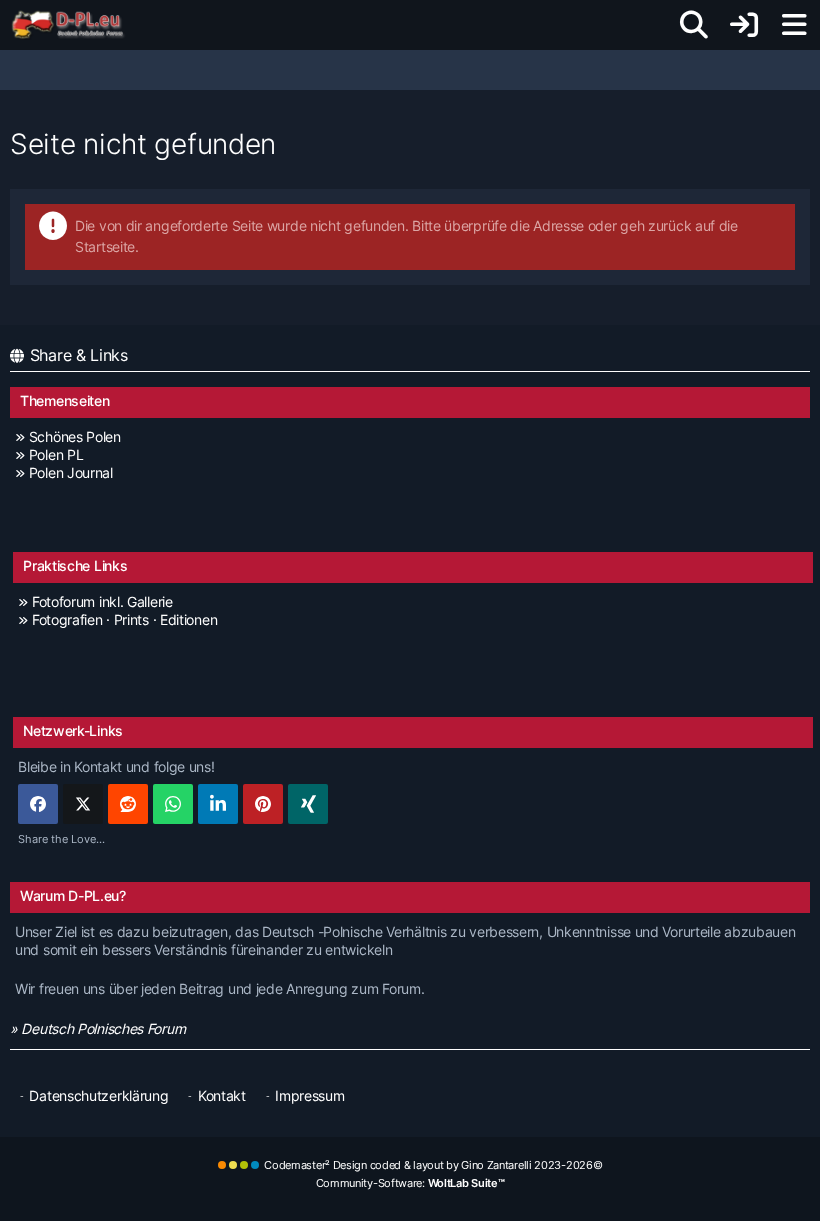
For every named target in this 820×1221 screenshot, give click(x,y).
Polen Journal (71, 472)
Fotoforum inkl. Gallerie (102, 601)
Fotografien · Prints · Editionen (124, 619)
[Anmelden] (744, 25)
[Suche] (694, 25)
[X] (83, 804)
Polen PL (56, 454)
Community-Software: (410, 1183)
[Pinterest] (263, 804)
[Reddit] (128, 804)
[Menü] (794, 25)
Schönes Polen (75, 436)
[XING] (308, 804)
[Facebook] (38, 804)
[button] (218, 804)
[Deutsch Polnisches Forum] (74, 25)
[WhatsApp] (173, 804)
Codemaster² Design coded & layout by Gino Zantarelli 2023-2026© (433, 1165)
